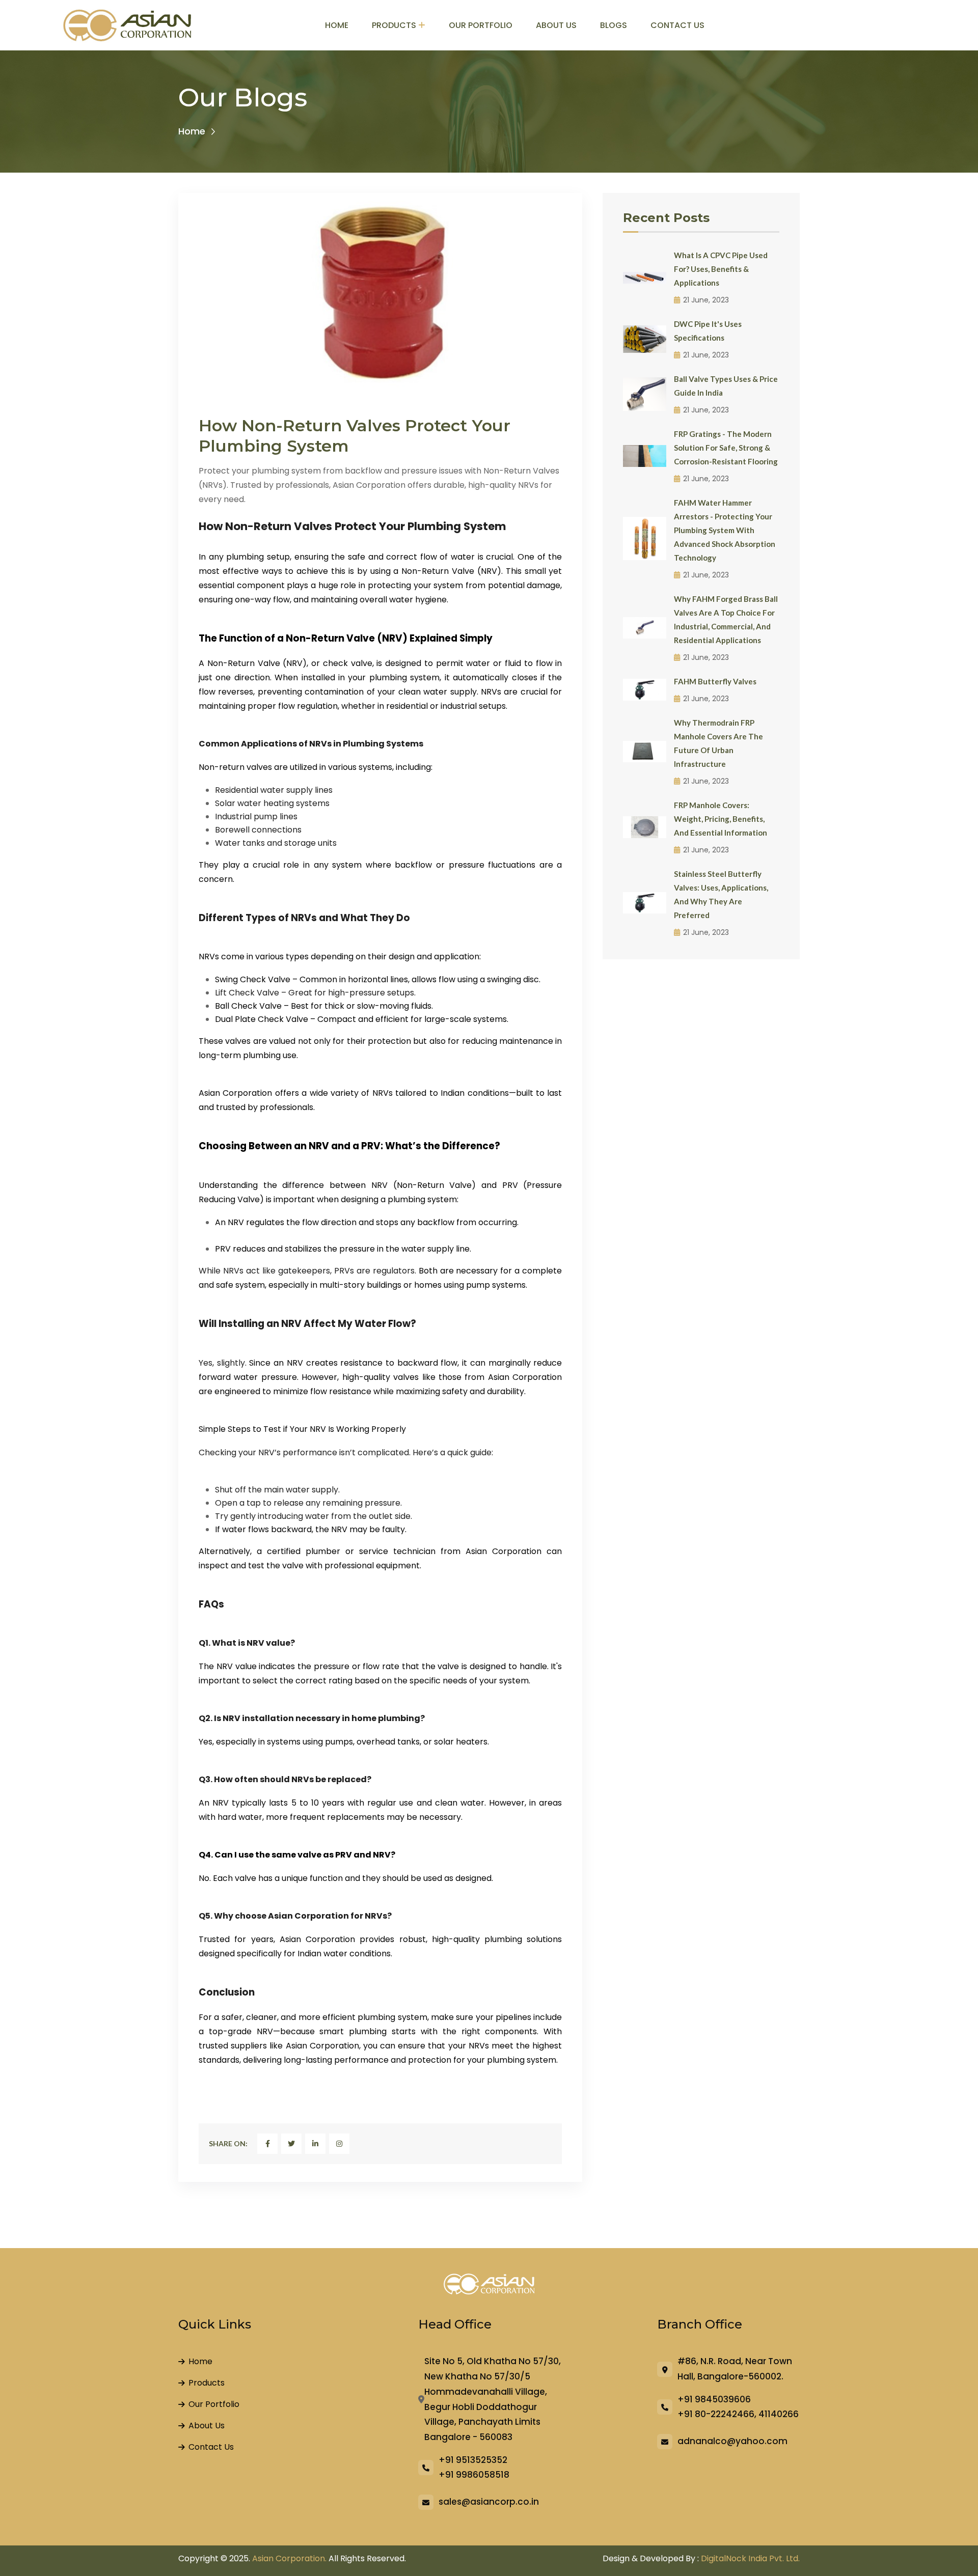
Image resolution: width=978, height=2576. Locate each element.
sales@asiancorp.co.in (489, 2502)
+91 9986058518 (474, 2475)
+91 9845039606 (714, 2399)
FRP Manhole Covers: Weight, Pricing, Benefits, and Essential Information (721, 819)
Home (337, 25)
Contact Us (677, 25)
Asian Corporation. (289, 2558)
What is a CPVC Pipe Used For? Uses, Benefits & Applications (721, 269)
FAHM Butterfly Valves (715, 681)
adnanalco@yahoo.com (732, 2441)
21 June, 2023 (706, 300)
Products (394, 25)
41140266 (779, 2414)
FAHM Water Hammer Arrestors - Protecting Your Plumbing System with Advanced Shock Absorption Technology (725, 530)
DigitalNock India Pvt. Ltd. (750, 2558)
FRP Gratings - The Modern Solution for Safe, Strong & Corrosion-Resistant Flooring (726, 448)
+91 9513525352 (473, 2460)
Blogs (614, 25)
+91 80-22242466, (717, 2414)
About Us (556, 25)
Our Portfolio (481, 25)
